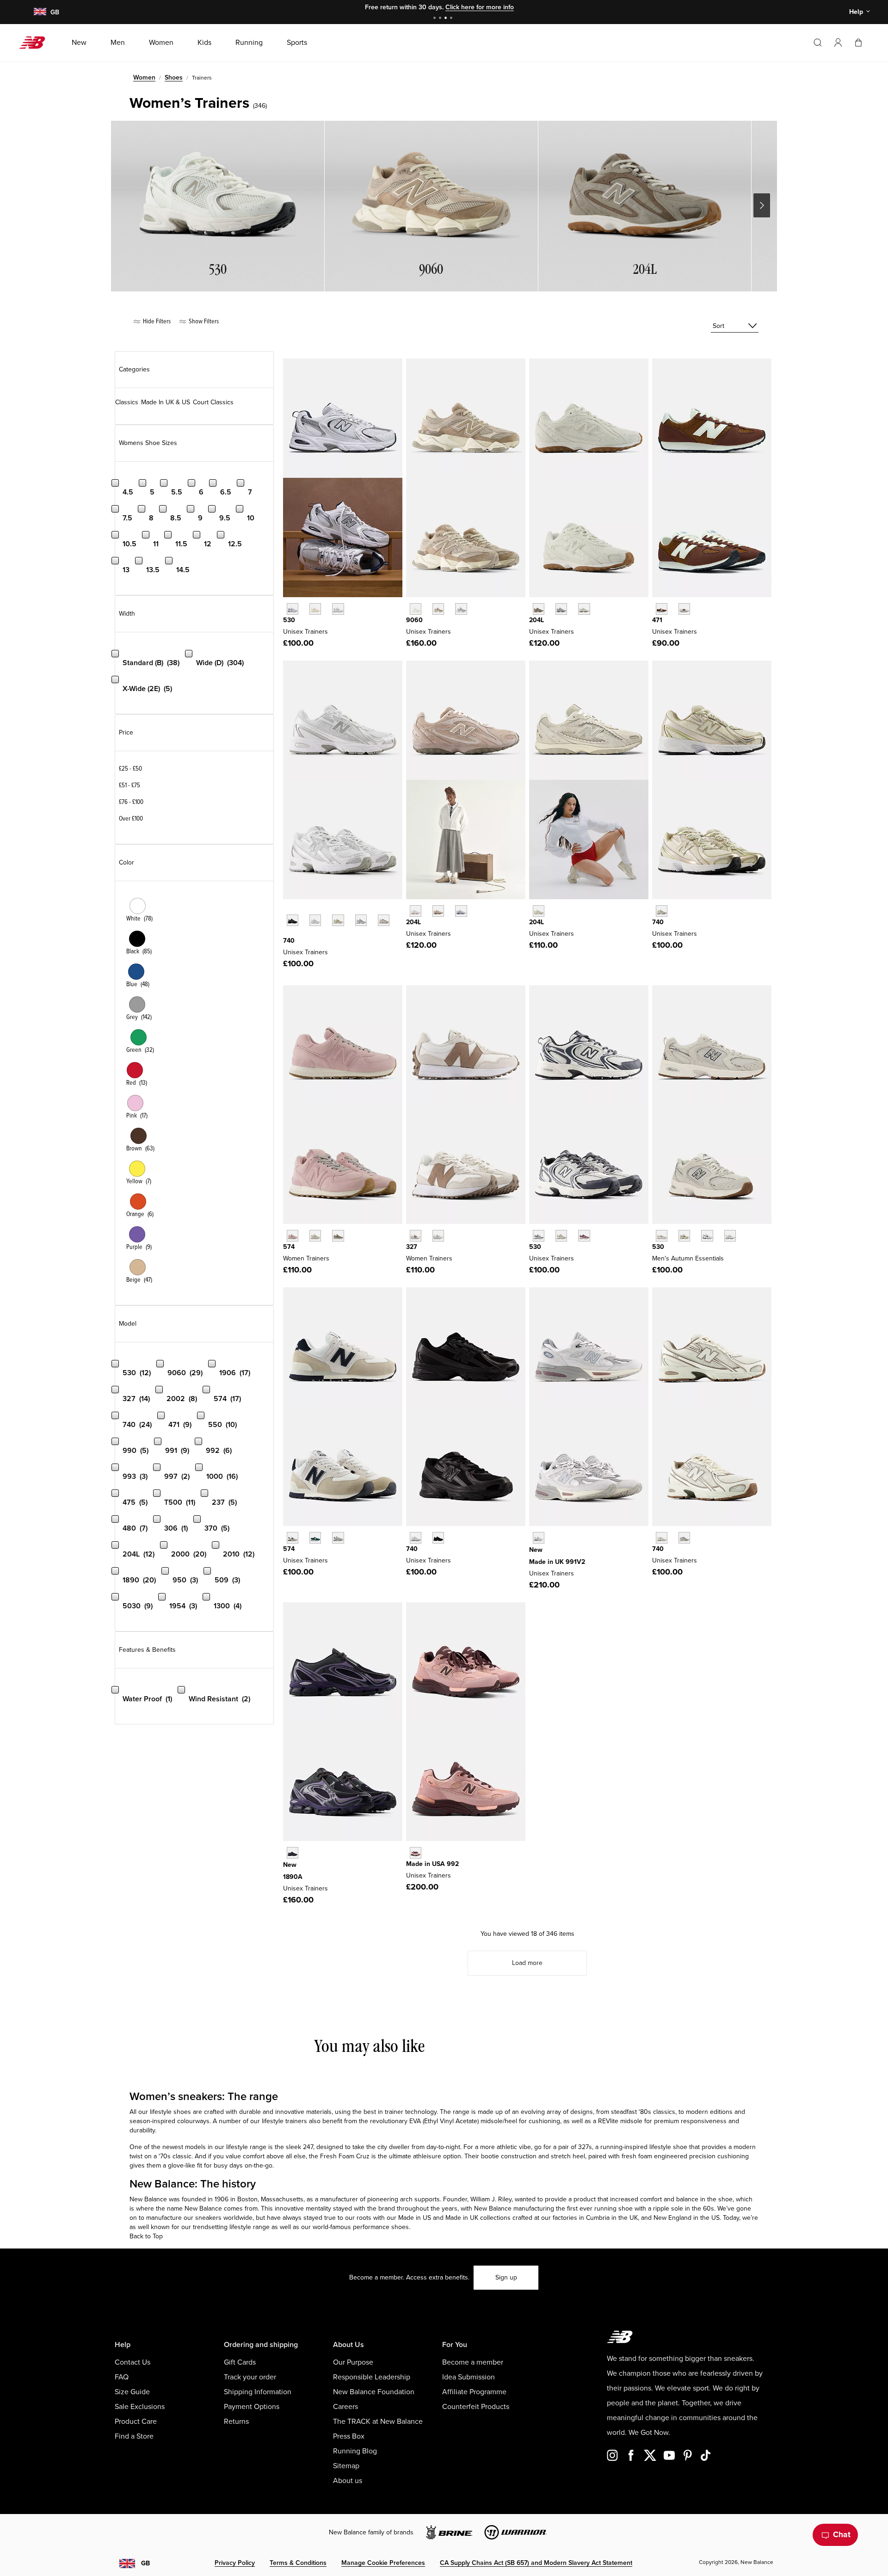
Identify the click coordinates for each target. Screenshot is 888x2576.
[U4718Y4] (684, 609)
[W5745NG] (315, 1236)
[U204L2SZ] (539, 911)
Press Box (349, 2436)
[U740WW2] (416, 1538)
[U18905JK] (293, 1853)
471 (657, 620)
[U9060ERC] (438, 609)
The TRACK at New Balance (378, 2422)
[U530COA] (584, 1236)
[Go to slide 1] (436, 19)
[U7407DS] (662, 911)
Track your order (250, 2377)
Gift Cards (240, 2362)
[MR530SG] (293, 609)
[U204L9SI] (584, 609)
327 (412, 1247)
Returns (236, 2422)
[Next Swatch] (288, 934)
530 (289, 620)
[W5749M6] (338, 1236)
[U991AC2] (539, 1538)
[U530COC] (539, 1236)
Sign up (506, 2277)
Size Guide (132, 2392)
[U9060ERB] (416, 609)
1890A (293, 1877)
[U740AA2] (684, 1538)
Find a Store (134, 2436)
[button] (838, 43)
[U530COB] (561, 1236)
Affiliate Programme (474, 2392)
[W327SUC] (416, 1236)
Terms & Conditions (298, 2563)
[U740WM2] (315, 920)
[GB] (40, 12)
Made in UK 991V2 (557, 1562)
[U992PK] (416, 1853)
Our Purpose (353, 2362)
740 (289, 941)
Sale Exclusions (140, 2407)
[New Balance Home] (36, 43)
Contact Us (133, 2362)
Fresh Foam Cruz (345, 2156)
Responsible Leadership (372, 2377)
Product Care (136, 2422)
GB (145, 2563)
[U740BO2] (438, 1538)
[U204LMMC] (416, 911)
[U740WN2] (361, 920)
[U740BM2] (293, 920)
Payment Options (252, 2407)
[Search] (818, 43)
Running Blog (355, 2451)
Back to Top (146, 2236)
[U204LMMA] (438, 911)
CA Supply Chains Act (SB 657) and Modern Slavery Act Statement (536, 2563)
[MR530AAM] (662, 1236)
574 (289, 1247)
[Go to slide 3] (447, 19)
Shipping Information (258, 2392)
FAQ (122, 2377)
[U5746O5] (338, 1538)
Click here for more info (480, 7)
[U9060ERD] (461, 609)
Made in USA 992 (432, 1864)
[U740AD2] (662, 1538)
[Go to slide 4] (452, 19)
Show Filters (203, 321)
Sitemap (346, 2466)
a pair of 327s (573, 2147)
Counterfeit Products (476, 2407)
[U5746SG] (293, 1538)
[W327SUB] (438, 1236)
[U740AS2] (384, 920)
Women (144, 77)
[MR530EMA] (338, 609)
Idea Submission (469, 2377)
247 (308, 2147)
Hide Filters (156, 321)
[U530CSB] (730, 1236)
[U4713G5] (662, 609)
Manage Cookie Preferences (383, 2563)
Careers (345, 2407)
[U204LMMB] (461, 911)
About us (348, 2481)
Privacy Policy (235, 2563)
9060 (414, 620)
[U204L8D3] (561, 609)
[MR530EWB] (707, 1236)
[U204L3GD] (539, 609)
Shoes (174, 77)
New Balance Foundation (374, 2392)
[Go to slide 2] (441, 19)
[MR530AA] (315, 609)
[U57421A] (315, 1538)
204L (536, 620)
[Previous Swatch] (288, 910)
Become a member (473, 2362)
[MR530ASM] (684, 1236)
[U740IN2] (338, 920)
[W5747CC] (293, 1236)
